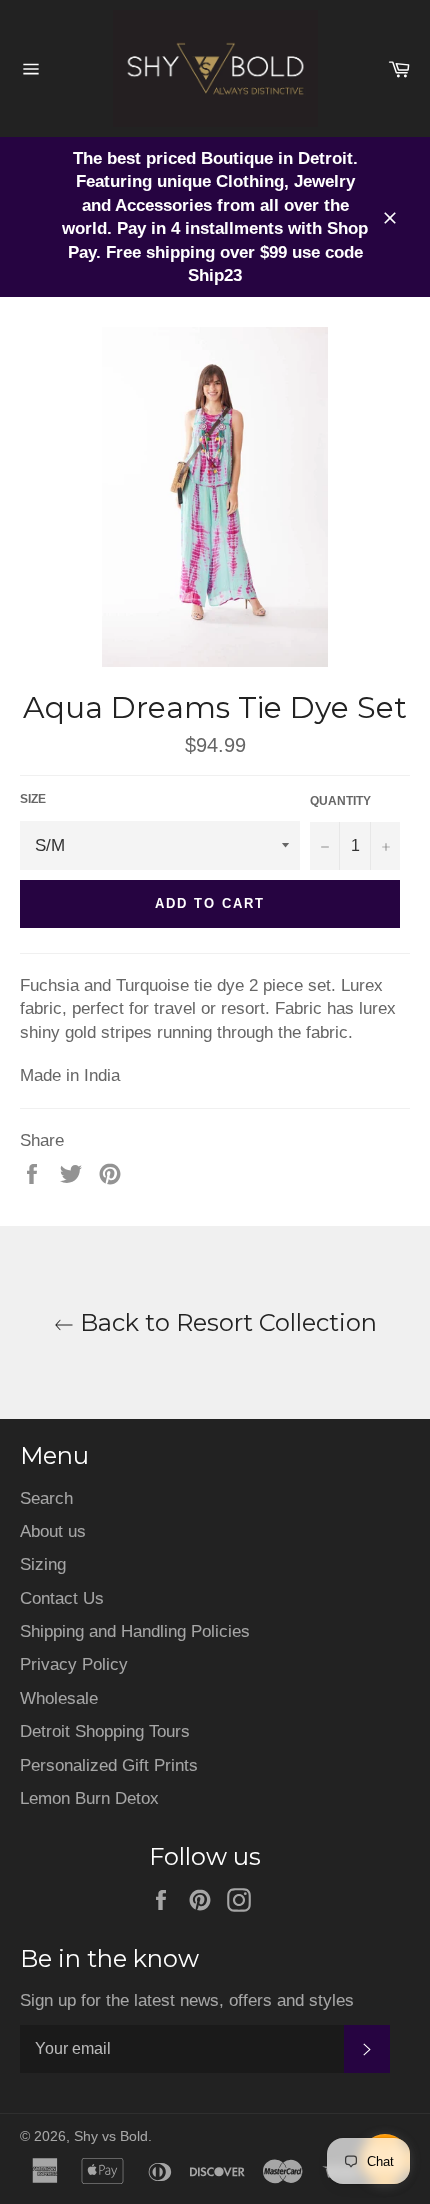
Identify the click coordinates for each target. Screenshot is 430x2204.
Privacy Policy (74, 1664)
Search (46, 1498)
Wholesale (59, 1698)
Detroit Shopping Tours (105, 1731)
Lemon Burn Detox (89, 1798)
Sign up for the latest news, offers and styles (187, 2000)
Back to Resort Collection (225, 1322)
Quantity (340, 801)
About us (53, 1531)
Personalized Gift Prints (109, 1765)
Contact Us (62, 1598)
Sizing (43, 1564)
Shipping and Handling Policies (135, 1631)
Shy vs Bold (111, 2136)
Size (33, 799)
